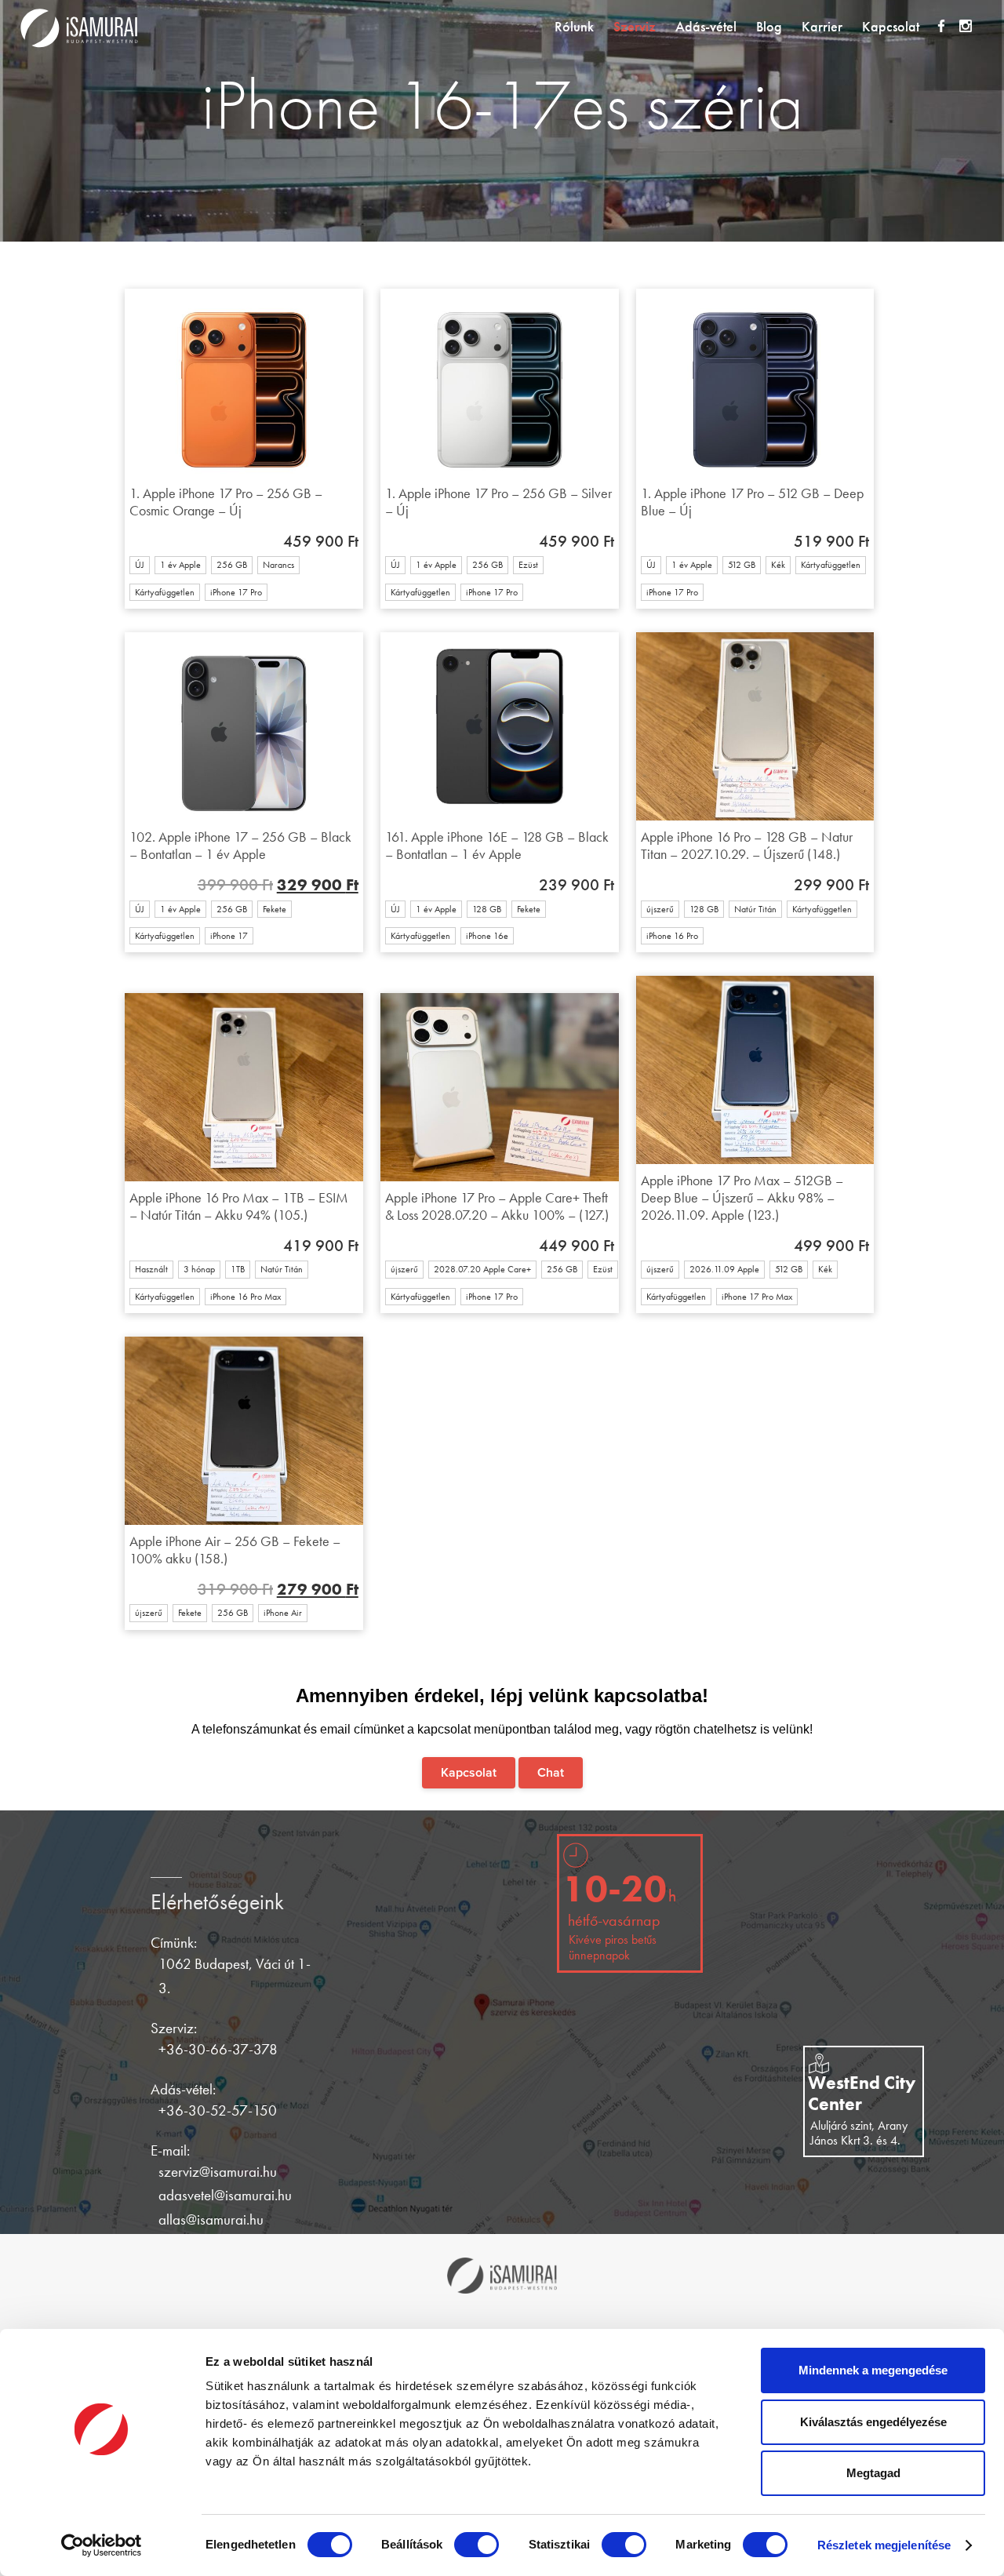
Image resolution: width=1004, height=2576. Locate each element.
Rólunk (574, 27)
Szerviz (635, 27)
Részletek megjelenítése (884, 2545)
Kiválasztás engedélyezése (873, 2422)
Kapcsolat (891, 27)
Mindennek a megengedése (873, 2370)
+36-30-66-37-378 (218, 2049)
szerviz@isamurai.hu (218, 2172)
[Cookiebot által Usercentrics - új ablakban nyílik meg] (102, 2545)
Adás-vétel (706, 27)
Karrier (822, 27)
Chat (551, 1773)
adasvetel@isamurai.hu (225, 2195)
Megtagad (873, 2473)
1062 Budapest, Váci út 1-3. (235, 1976)
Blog (769, 27)
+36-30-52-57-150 (218, 2110)
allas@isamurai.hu (211, 2219)
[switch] (477, 2545)
